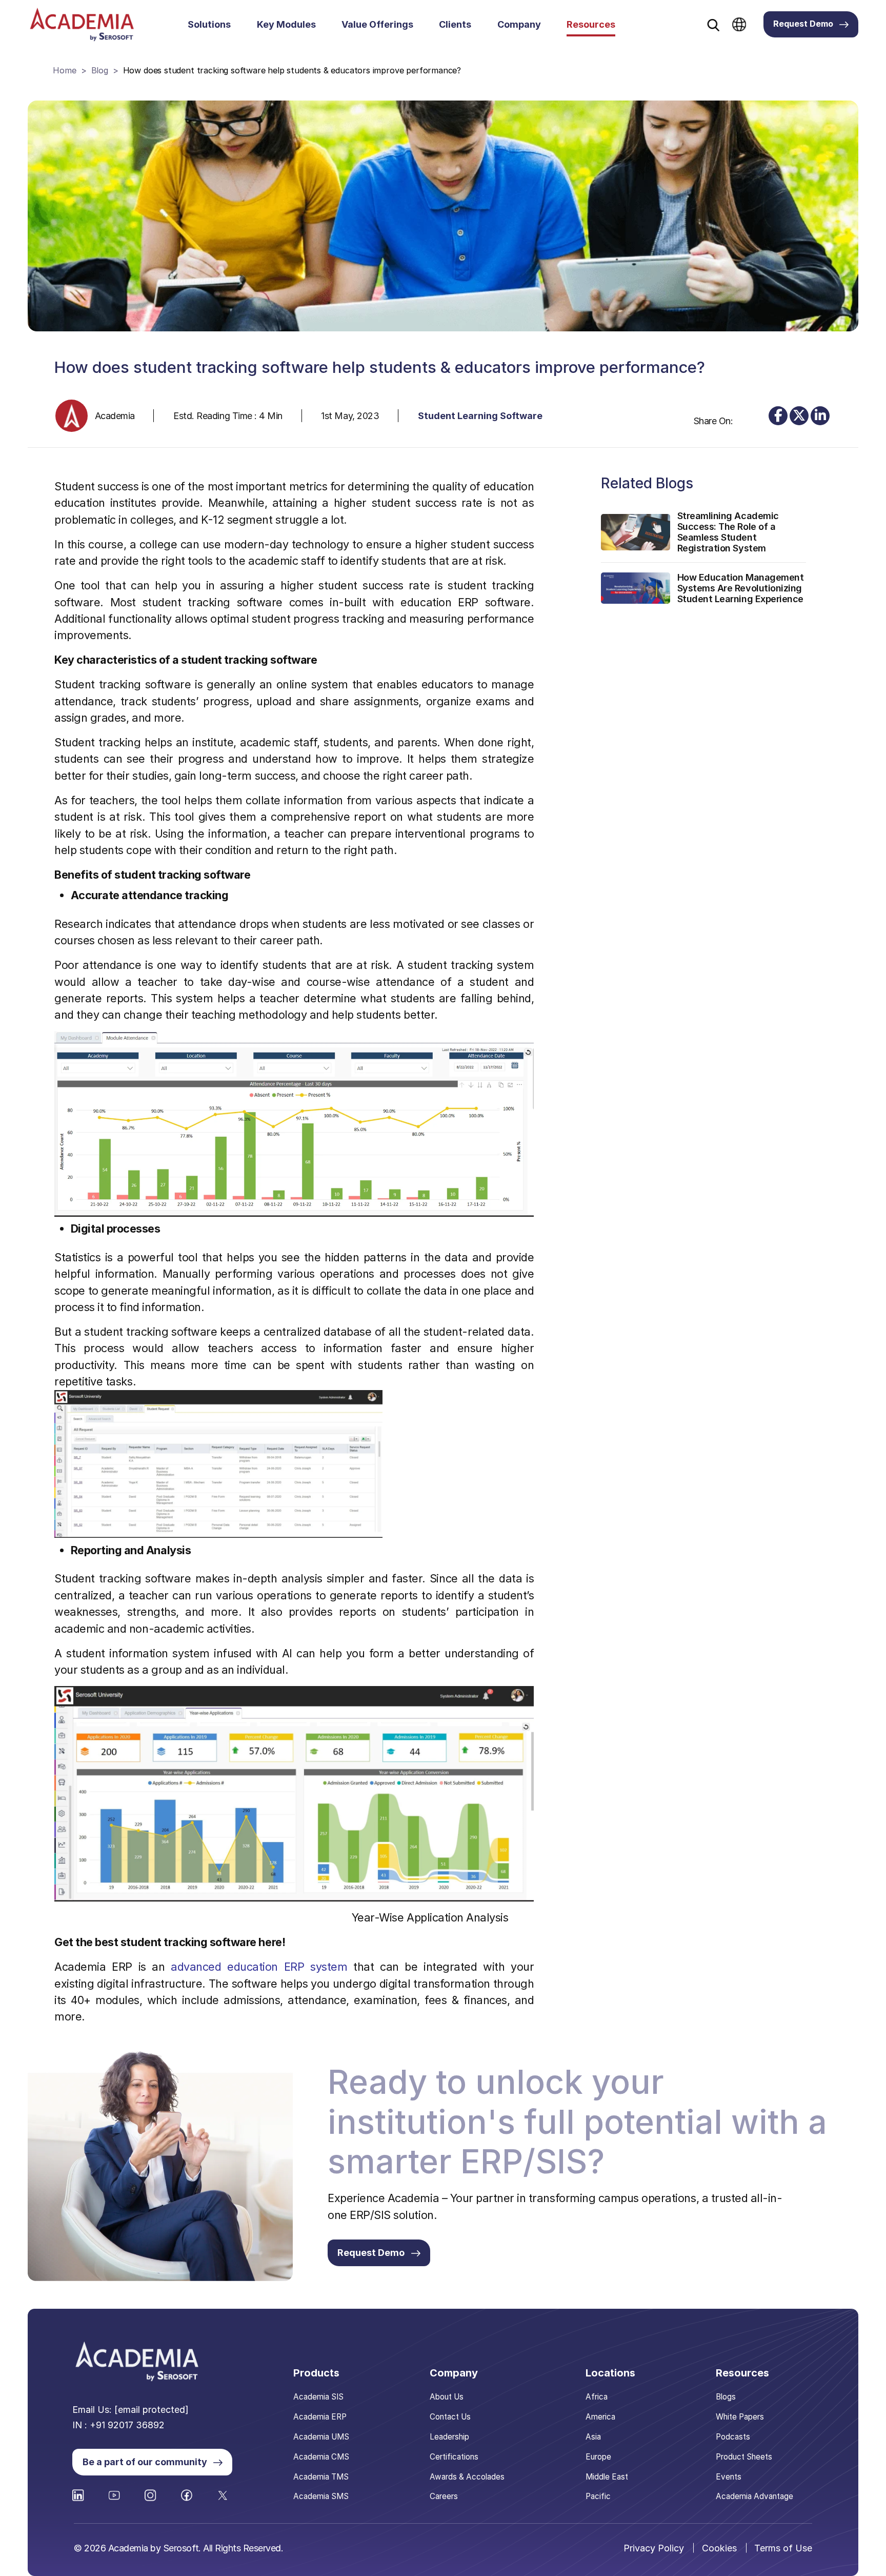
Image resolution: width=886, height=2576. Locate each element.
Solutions (209, 24)
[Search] (713, 25)
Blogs (726, 2397)
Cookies (719, 2548)
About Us (447, 2397)
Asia (593, 2437)
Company (519, 24)
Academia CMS (321, 2457)
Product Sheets (744, 2457)
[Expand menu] (237, 25)
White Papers (740, 2417)
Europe (598, 2457)
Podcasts (733, 2437)
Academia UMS (321, 2437)
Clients (455, 24)
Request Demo (803, 24)
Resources (591, 24)
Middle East (607, 2477)
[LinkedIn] (820, 416)
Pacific (598, 2496)
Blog (100, 70)
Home (64, 70)
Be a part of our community (145, 2462)
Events (729, 2477)
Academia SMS (321, 2496)
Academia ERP (320, 2417)
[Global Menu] (739, 24)
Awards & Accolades (467, 2477)
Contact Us (450, 2417)
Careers (444, 2496)
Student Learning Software (480, 416)
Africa (597, 2397)
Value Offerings (377, 24)
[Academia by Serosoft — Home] (82, 24)
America (600, 2417)
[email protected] (152, 2410)
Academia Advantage (754, 2496)
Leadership (449, 2437)
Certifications (454, 2457)
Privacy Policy (654, 2548)
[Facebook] (778, 416)
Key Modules (286, 24)
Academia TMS (321, 2477)
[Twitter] (799, 416)
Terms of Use (783, 2548)
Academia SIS (318, 2397)
